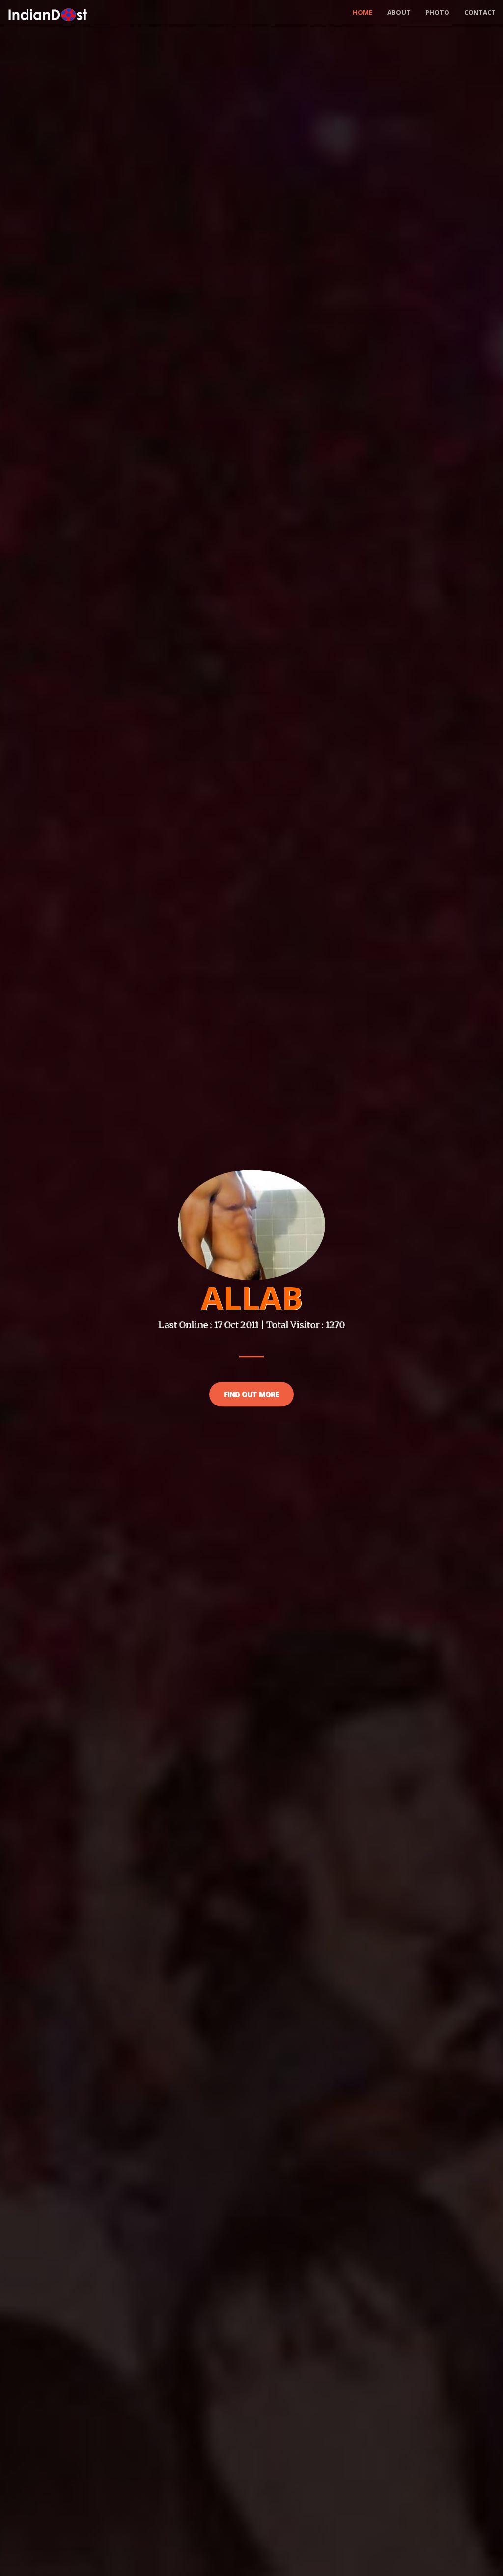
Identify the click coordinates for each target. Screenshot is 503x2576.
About (399, 12)
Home (363, 12)
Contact (480, 12)
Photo (437, 12)
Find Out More (251, 1394)
